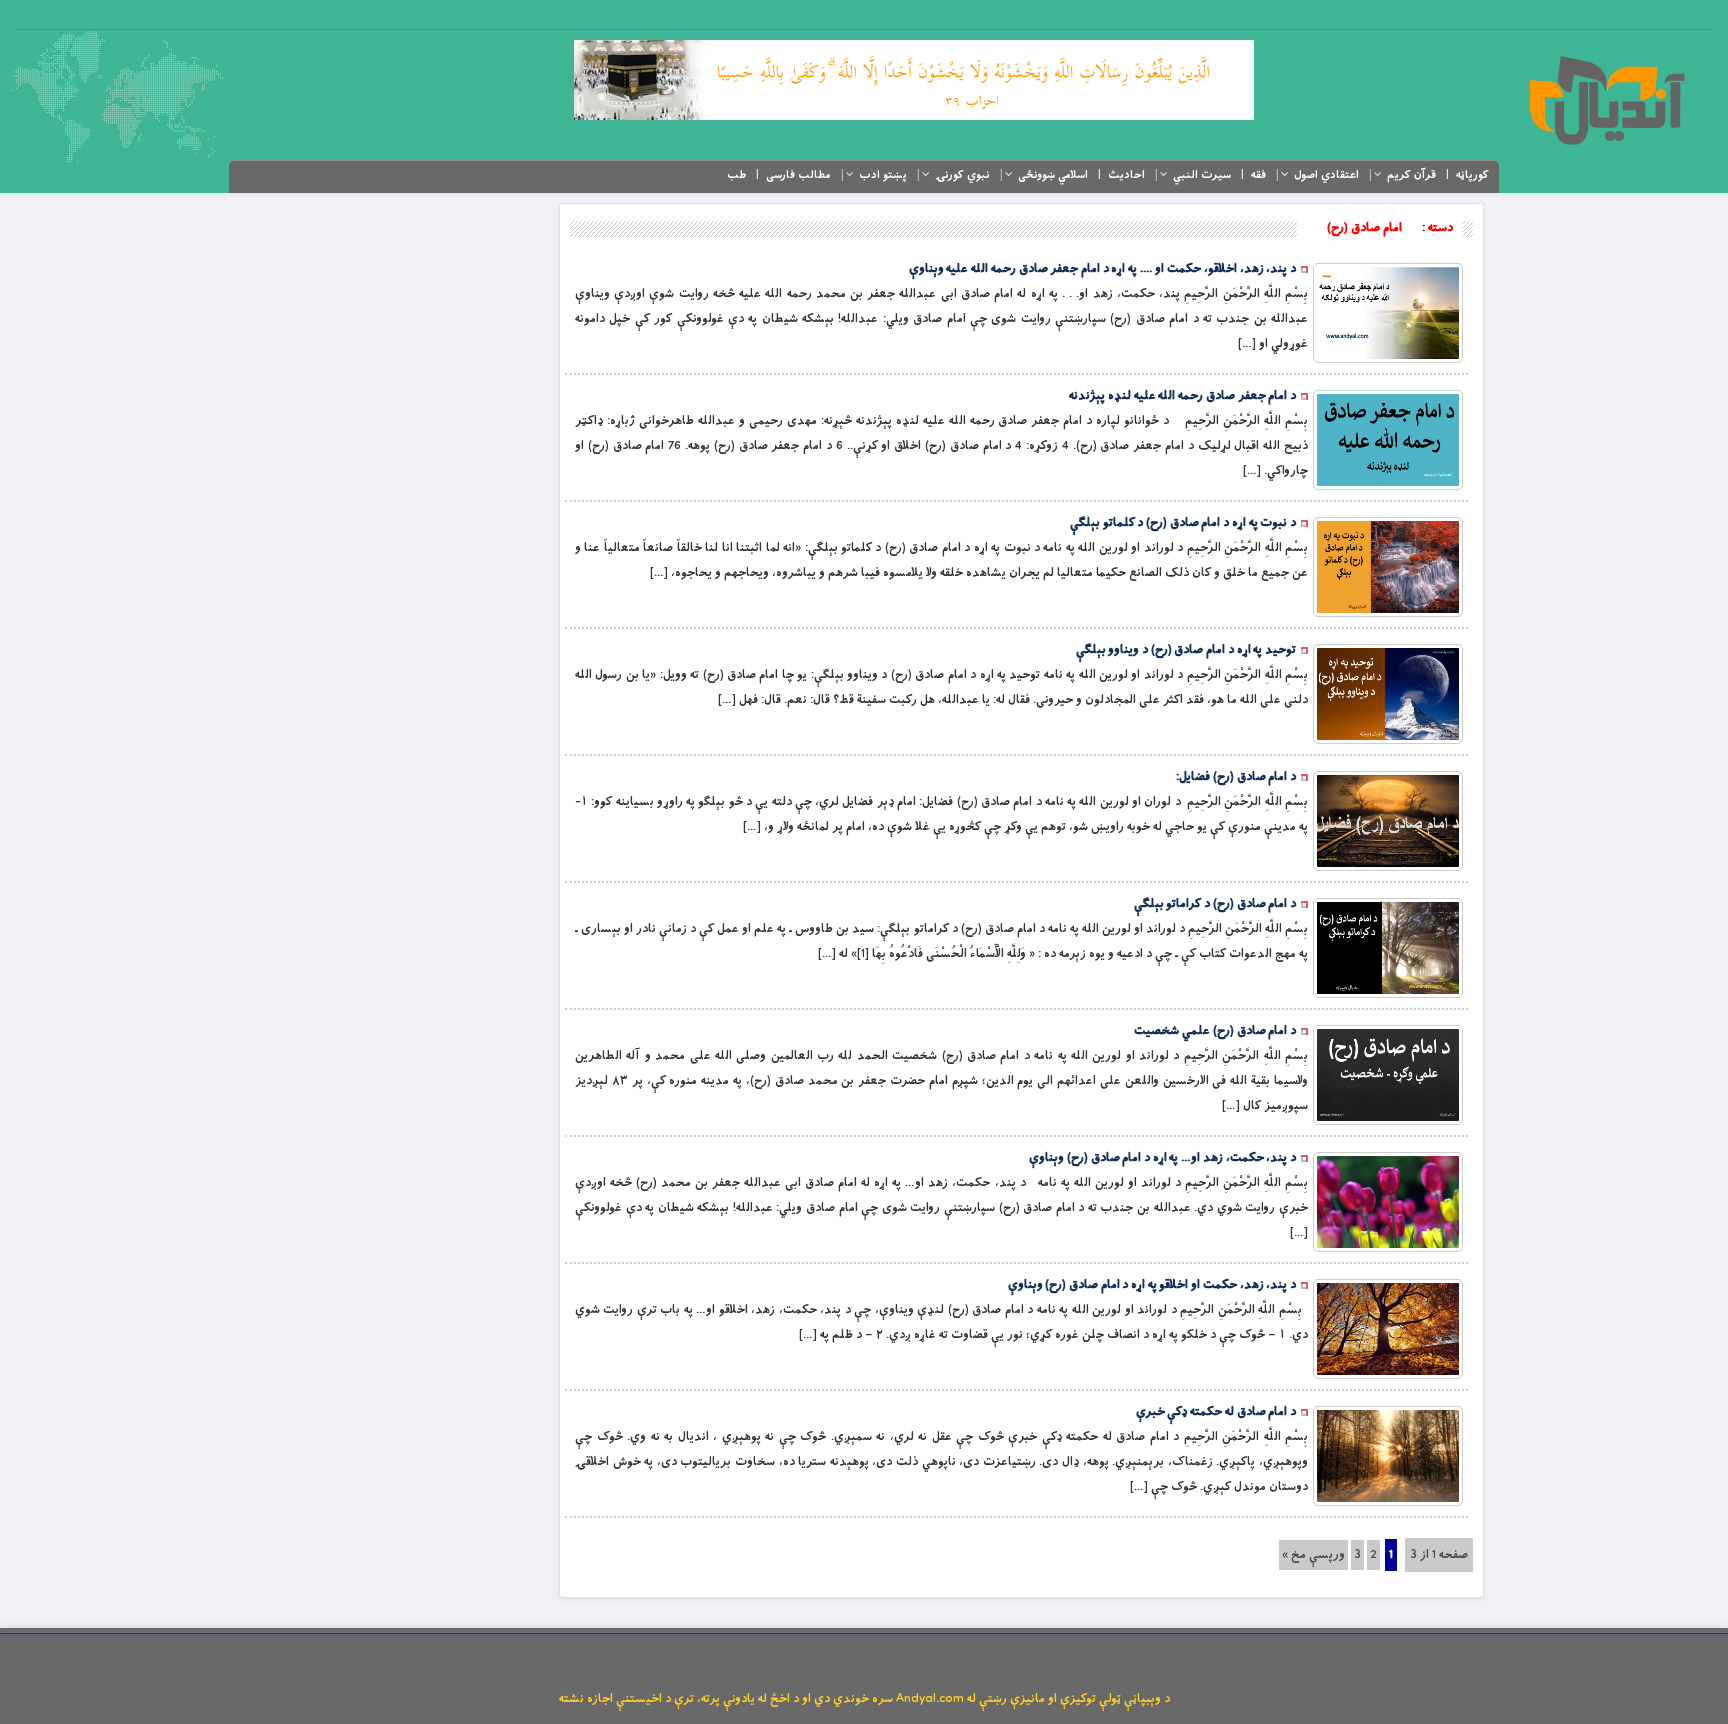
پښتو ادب (883, 175)
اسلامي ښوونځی (1053, 175)
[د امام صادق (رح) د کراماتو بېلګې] (1388, 948)
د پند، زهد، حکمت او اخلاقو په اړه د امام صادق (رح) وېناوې (1152, 1285)
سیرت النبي (1202, 175)
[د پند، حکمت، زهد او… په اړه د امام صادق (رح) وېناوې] (1388, 1202)
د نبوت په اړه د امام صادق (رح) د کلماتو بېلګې (1183, 523)
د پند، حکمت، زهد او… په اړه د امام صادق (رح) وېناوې (1162, 1158)
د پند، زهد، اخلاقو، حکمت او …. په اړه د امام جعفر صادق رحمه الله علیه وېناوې (1102, 269)
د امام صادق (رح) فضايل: (1236, 777)
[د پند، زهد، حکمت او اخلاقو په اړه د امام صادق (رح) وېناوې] (1388, 1329)
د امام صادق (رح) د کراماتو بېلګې (1215, 904)
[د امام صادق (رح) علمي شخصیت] (1388, 1075)
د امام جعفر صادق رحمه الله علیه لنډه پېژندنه (1182, 396)
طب (736, 175)
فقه (1258, 175)
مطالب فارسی (798, 175)
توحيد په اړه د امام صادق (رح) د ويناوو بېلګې (1186, 650)
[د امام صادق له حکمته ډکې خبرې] (1388, 1456)
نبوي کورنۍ (962, 175)
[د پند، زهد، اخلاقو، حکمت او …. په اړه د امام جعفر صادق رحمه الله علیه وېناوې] (1388, 313)
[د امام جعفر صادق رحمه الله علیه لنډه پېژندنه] (1388, 440)
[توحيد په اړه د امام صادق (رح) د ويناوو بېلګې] (1388, 694)
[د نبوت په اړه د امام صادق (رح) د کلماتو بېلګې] (1388, 567)
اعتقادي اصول (1326, 175)
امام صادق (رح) (1364, 228)
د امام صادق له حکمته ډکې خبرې (1216, 1412)
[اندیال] (1606, 100)
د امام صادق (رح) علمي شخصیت (1215, 1031)
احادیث (1126, 175)
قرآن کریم (1411, 175)
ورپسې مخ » (1313, 1555)
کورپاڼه (1472, 175)
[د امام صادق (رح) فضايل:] (1388, 821)
